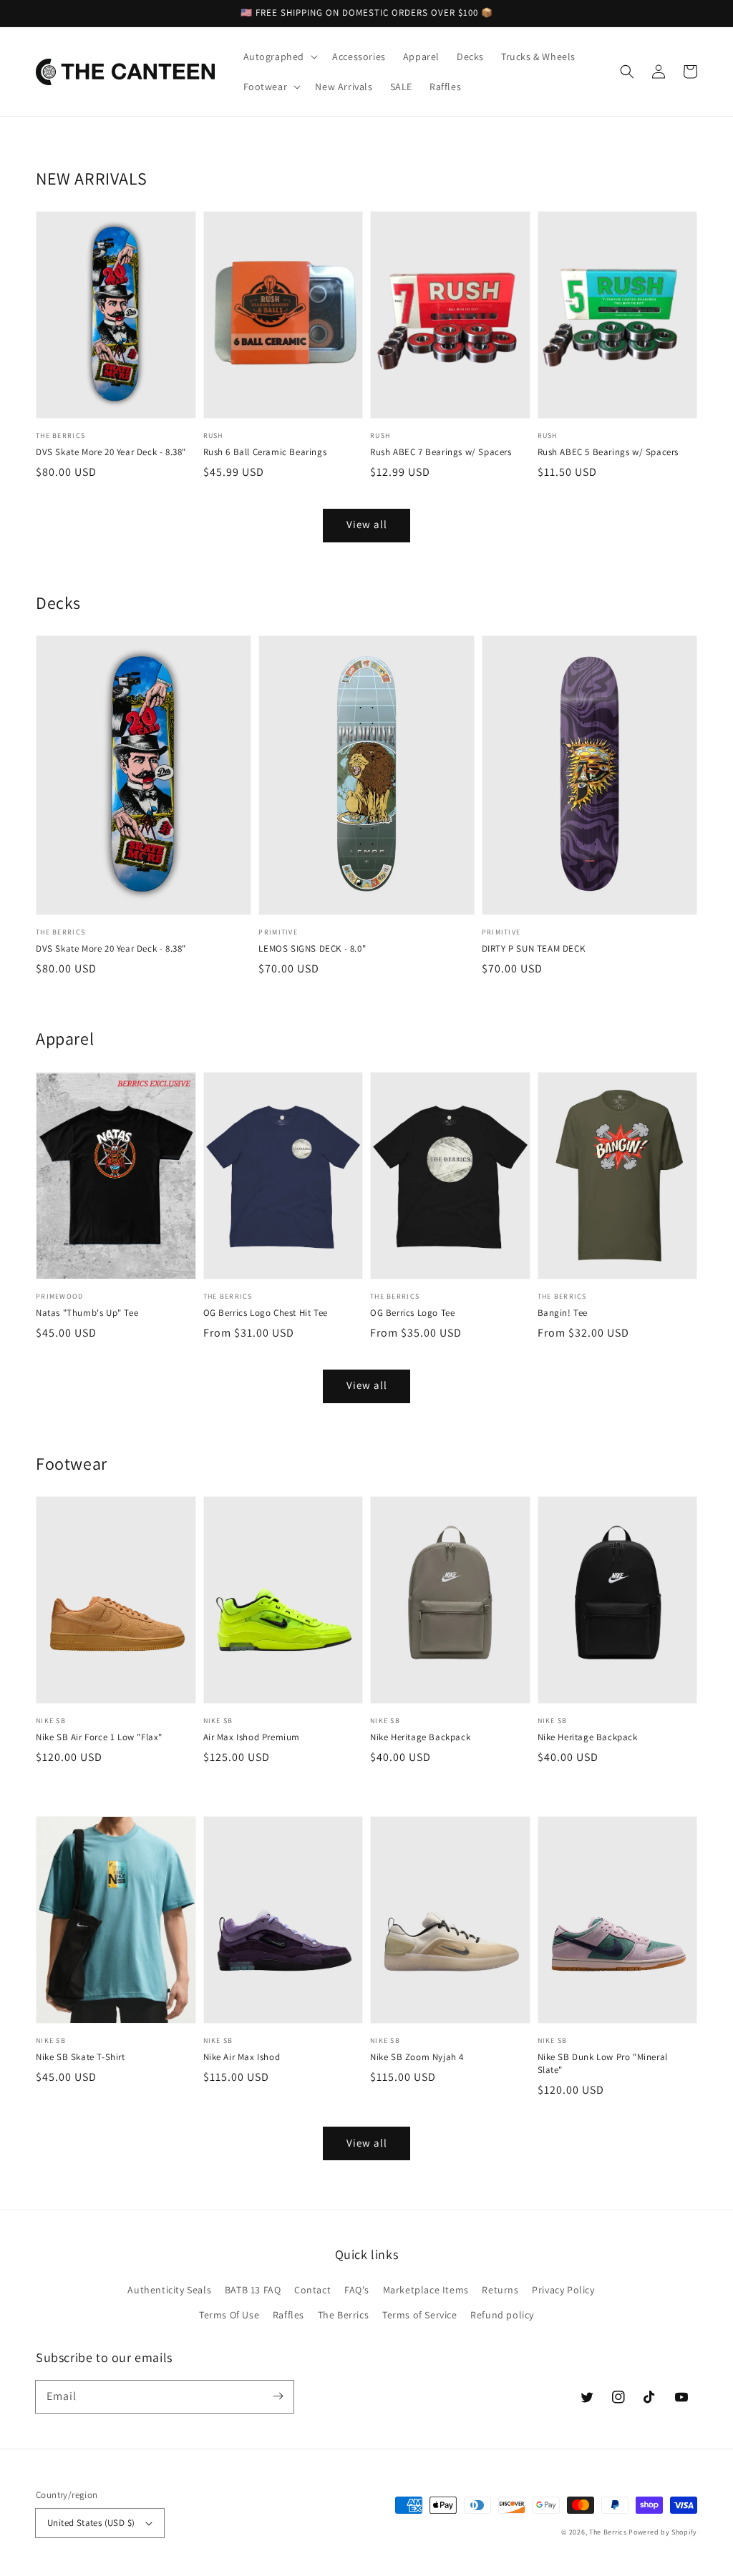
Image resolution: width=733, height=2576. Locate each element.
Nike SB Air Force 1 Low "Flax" (99, 1737)
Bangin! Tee (563, 1313)
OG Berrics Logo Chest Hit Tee (266, 1313)
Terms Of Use (229, 2315)
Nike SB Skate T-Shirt (81, 2057)
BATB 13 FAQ (253, 2290)
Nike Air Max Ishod (242, 2057)
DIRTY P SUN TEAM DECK (534, 948)
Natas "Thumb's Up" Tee (87, 1313)
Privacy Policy (563, 2290)
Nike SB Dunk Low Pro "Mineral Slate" (603, 2063)
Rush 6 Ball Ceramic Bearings (265, 452)
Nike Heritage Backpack (420, 1737)
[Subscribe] (278, 2396)
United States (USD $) (91, 2523)
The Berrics (344, 2315)
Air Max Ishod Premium (252, 1737)
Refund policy (502, 2315)
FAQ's (357, 2290)
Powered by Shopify (663, 2532)
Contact (312, 2290)
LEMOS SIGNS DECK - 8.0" (312, 948)
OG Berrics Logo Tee (412, 1313)
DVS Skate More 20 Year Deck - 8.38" (111, 452)
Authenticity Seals (169, 2290)
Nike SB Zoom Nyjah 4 (417, 2057)
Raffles (288, 2315)
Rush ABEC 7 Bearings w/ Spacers (441, 452)
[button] (627, 72)
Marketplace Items (426, 2290)
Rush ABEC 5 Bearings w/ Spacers (608, 452)
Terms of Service (420, 2315)
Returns (500, 2290)
